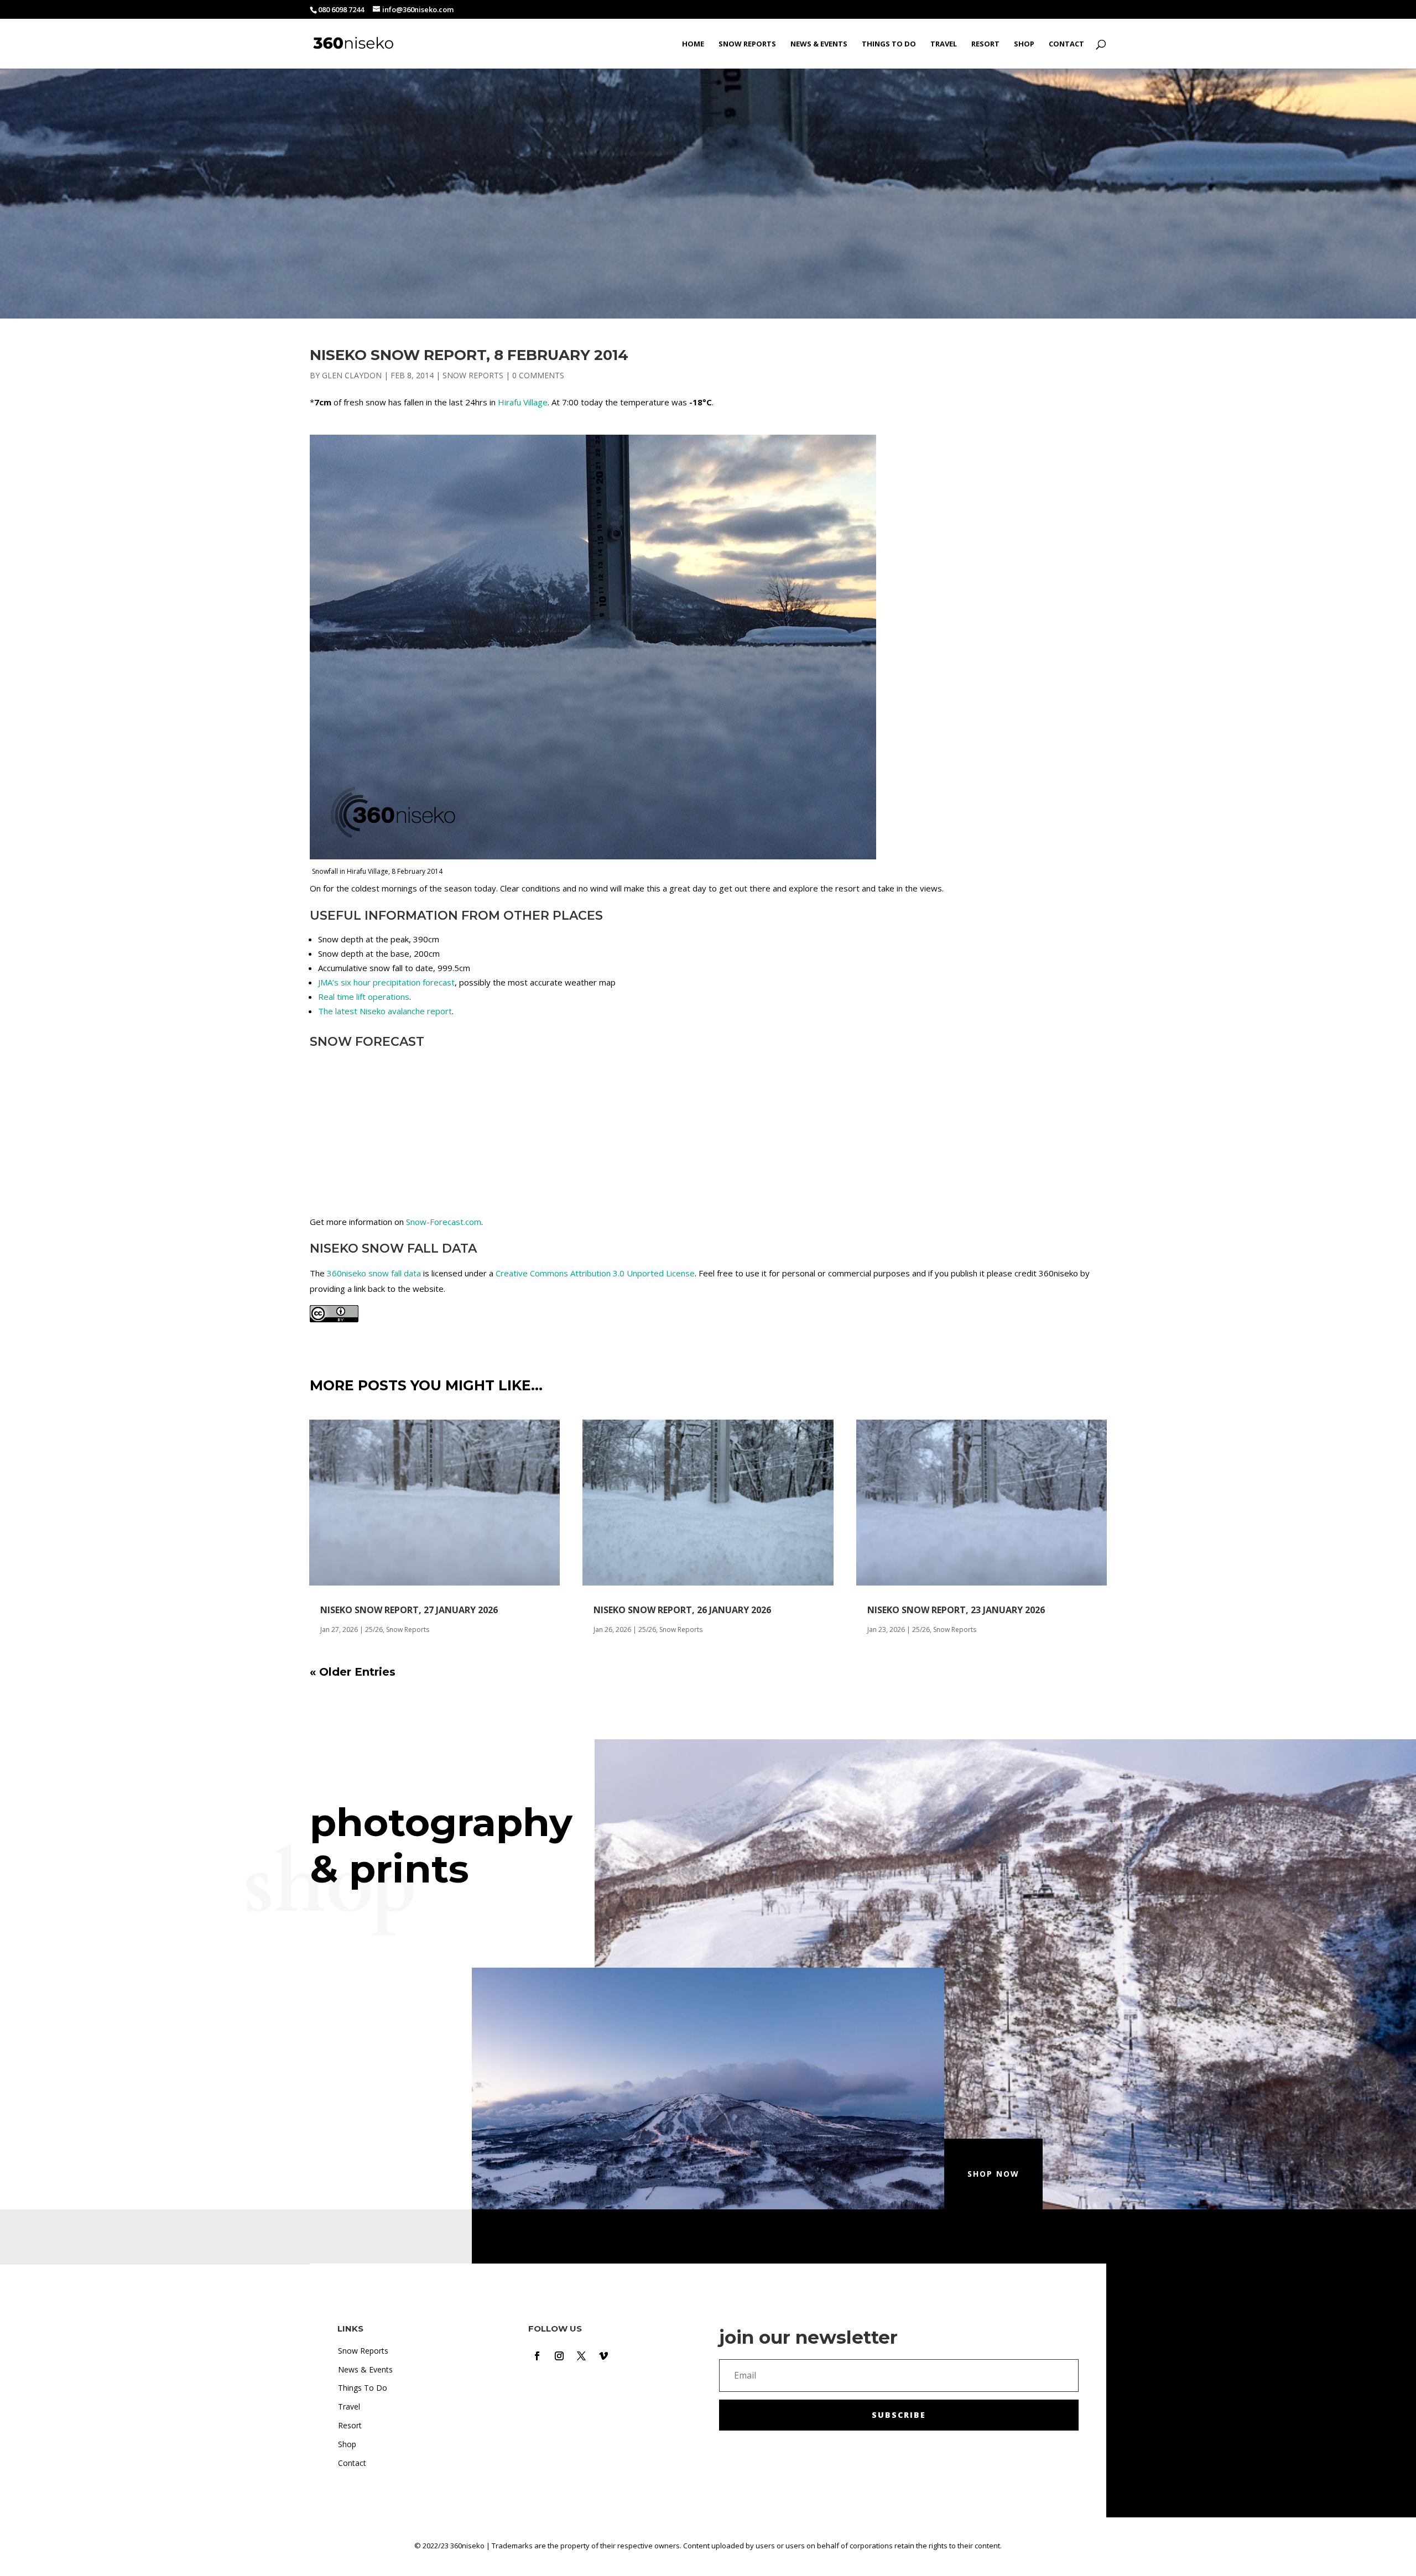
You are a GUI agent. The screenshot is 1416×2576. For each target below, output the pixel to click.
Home (693, 44)
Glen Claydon (352, 375)
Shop (1024, 44)
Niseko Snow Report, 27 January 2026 (409, 1610)
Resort (985, 44)
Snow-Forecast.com (444, 1222)
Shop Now (993, 2174)
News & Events (819, 44)
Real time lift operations (364, 997)
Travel (944, 44)
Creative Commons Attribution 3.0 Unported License (595, 1273)
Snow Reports (747, 44)
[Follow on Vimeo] (603, 2356)
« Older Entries (353, 1672)
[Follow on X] (581, 2356)
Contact (1066, 44)
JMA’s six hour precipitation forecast (386, 982)
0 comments (538, 375)
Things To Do (889, 44)
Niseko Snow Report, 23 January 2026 (956, 1610)
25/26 (374, 1629)
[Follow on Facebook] (537, 2356)
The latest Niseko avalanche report (385, 1011)
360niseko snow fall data (374, 1273)
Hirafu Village (523, 402)
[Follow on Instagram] (559, 2356)
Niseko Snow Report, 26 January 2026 (682, 1610)
